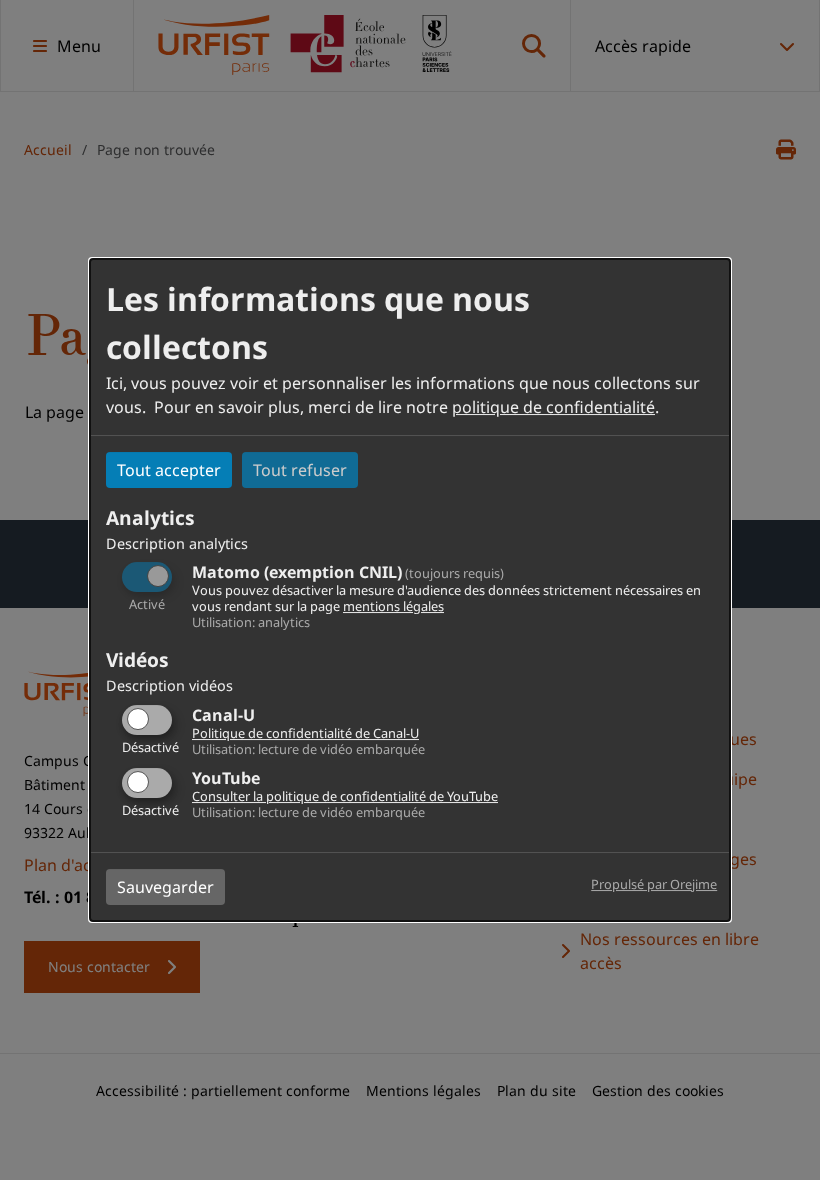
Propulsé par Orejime (654, 884)
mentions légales (393, 606)
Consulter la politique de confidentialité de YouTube (345, 796)
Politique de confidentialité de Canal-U (305, 733)
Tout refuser (300, 470)
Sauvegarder (165, 887)
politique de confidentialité (553, 407)
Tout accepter (169, 470)
